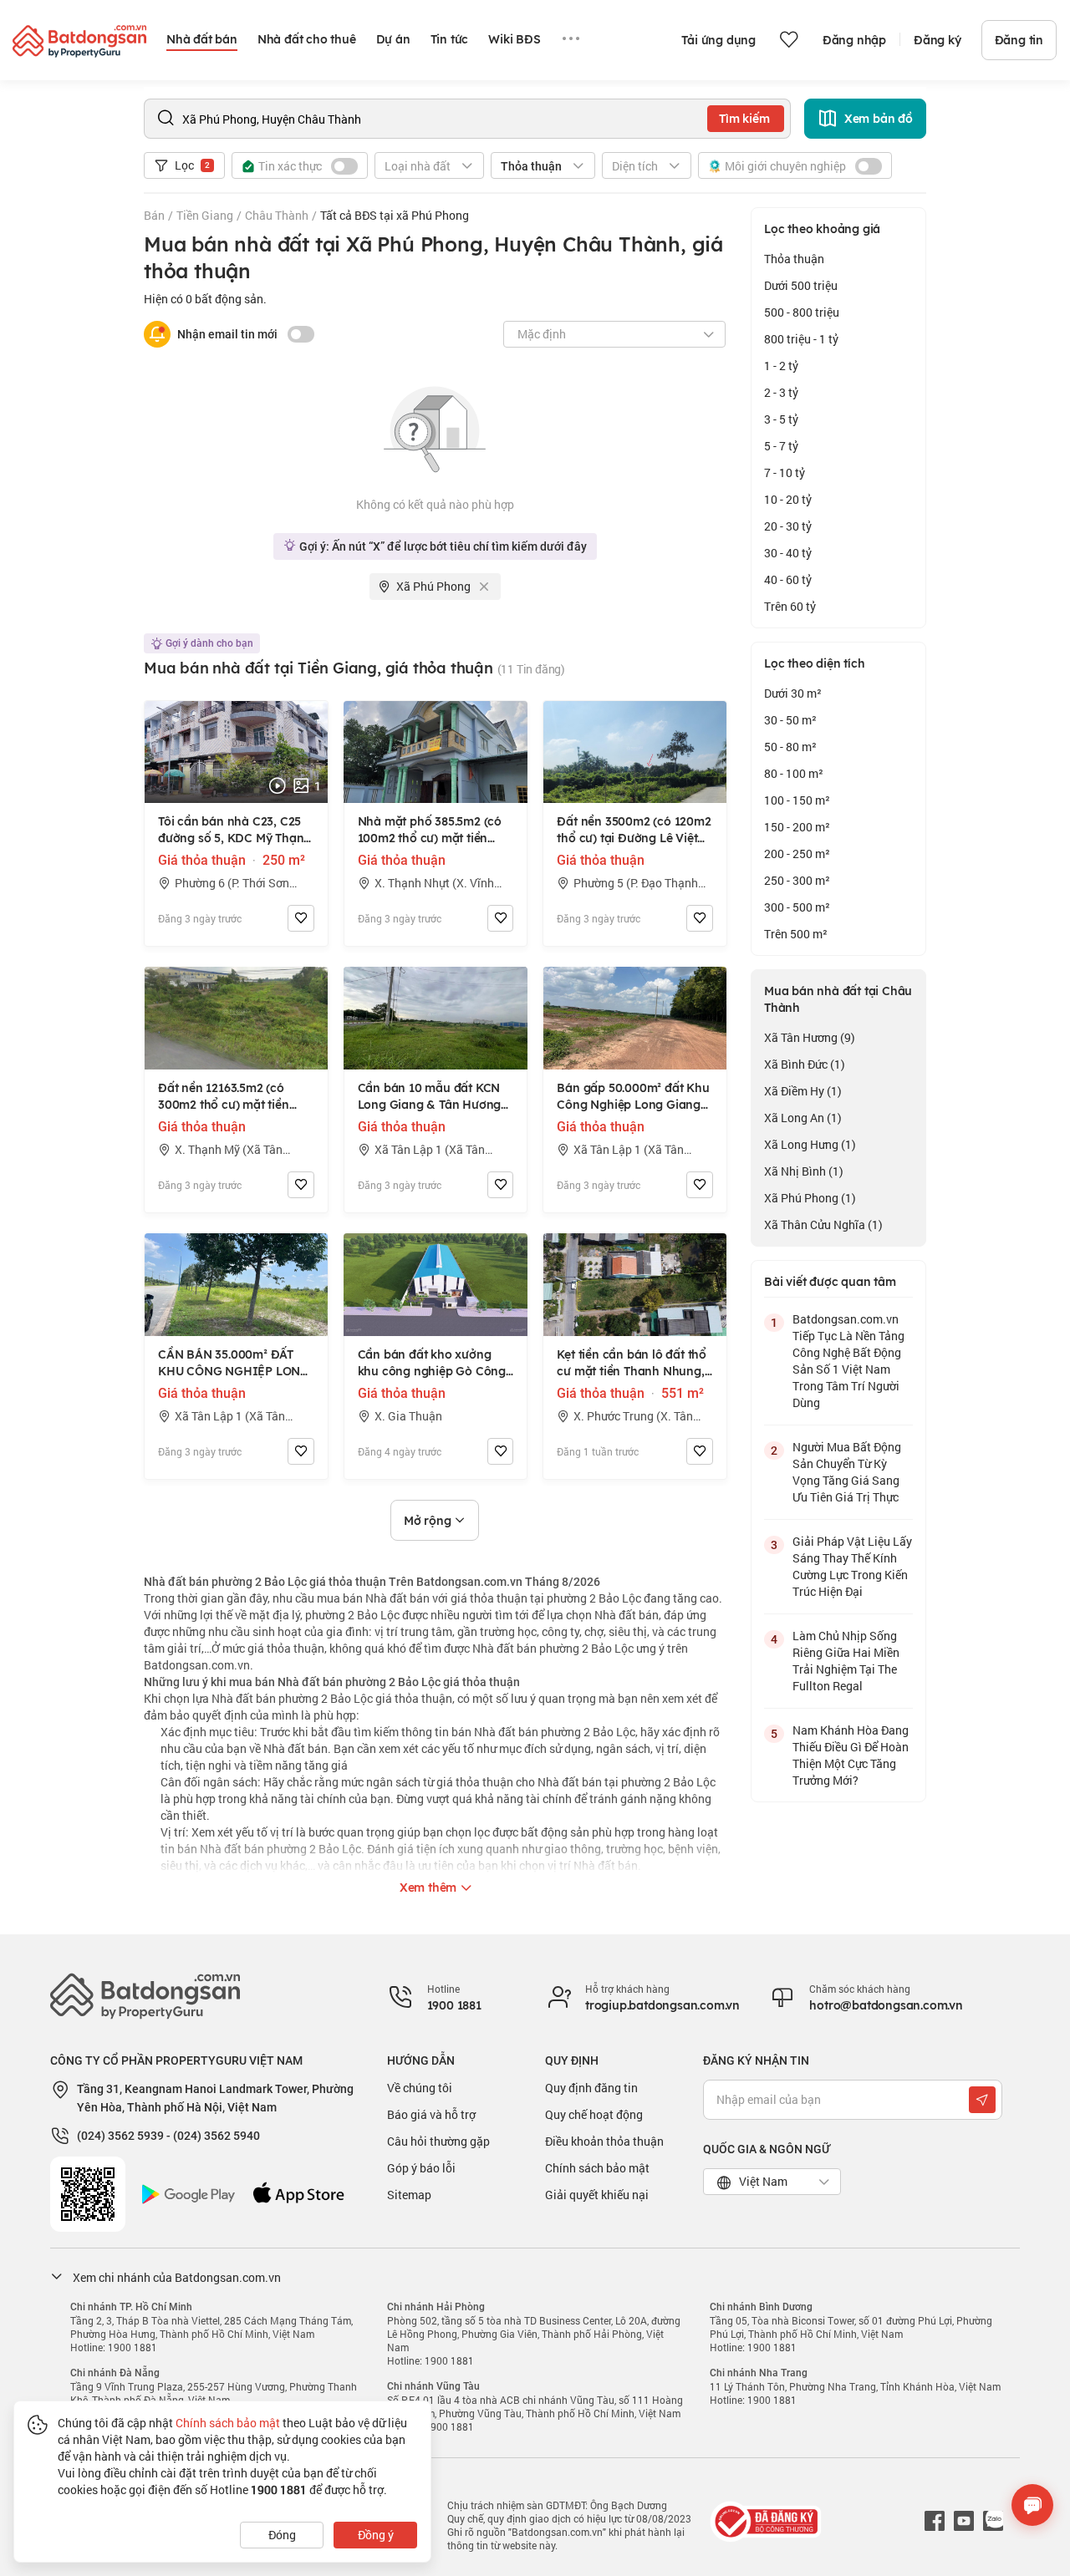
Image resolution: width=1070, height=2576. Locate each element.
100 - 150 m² (797, 800)
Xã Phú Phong (810, 1198)
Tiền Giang (205, 215)
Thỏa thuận (794, 259)
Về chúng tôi (420, 2088)
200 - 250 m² (797, 854)
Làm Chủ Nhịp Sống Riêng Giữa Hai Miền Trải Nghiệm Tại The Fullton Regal (846, 1661)
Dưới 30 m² (793, 693)
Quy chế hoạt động (594, 2114)
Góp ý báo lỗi (421, 2168)
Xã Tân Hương (810, 1037)
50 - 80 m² (790, 747)
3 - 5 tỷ (781, 419)
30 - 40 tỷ (788, 553)
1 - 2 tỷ (781, 366)
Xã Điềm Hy (803, 1091)
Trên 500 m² (796, 934)
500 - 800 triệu (802, 312)
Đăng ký (938, 40)
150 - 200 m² (797, 827)
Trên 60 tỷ (790, 606)
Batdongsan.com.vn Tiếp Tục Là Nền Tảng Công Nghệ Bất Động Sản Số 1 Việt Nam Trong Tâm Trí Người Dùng (848, 1361)
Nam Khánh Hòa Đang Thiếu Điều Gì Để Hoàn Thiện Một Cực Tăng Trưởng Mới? (851, 1755)
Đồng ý (376, 2535)
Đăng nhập (854, 40)
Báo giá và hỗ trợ (431, 2114)
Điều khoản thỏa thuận (604, 2141)
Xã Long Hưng (810, 1144)
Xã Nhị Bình (804, 1171)
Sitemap (409, 2195)
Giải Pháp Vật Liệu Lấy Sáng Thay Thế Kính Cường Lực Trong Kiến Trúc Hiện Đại (852, 1566)
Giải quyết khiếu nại (597, 2195)
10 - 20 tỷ (788, 499)
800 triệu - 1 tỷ (801, 339)
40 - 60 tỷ (788, 579)
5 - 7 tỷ (781, 446)
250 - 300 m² (797, 880)
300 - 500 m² (797, 907)
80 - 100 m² (794, 773)
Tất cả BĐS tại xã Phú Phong (395, 215)
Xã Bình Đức (805, 1064)
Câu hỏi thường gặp (438, 2141)
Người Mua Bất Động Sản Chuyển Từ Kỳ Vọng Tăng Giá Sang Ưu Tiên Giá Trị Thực (847, 1472)
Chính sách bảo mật (597, 2168)
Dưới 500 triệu (801, 285)
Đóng (282, 2535)
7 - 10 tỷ (785, 473)
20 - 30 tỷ (788, 526)
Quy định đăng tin (591, 2088)
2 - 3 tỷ (781, 392)
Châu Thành (277, 215)
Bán (154, 215)
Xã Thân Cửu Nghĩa (823, 1224)
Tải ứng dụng (718, 40)
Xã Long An (803, 1118)
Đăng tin (1019, 40)
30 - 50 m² (790, 720)
